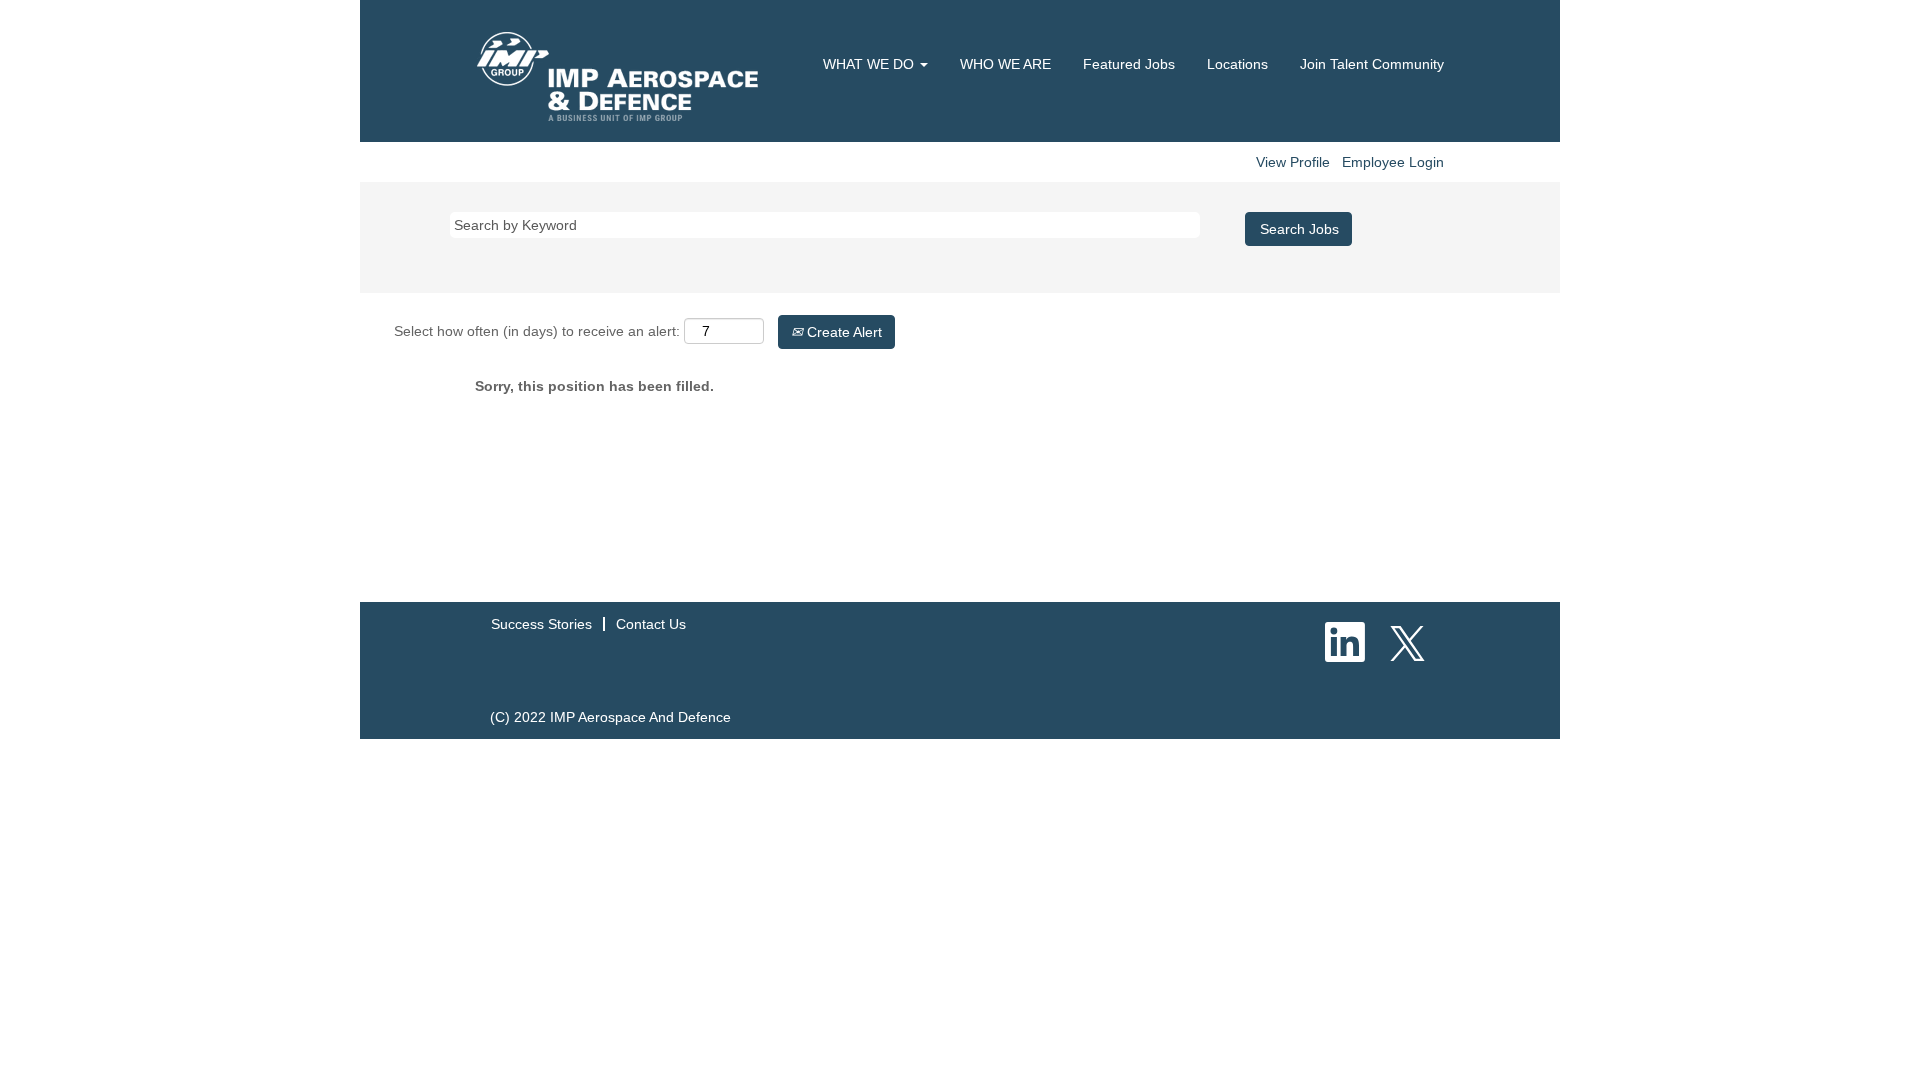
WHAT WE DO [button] (870, 64)
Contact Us (651, 624)
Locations (1237, 64)
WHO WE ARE (1005, 64)
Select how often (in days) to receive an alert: (537, 331)
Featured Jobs (1129, 64)
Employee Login (1393, 162)
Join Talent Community (1372, 64)
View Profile (1293, 162)
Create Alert (842, 332)
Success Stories (541, 624)
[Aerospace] (626, 76)
